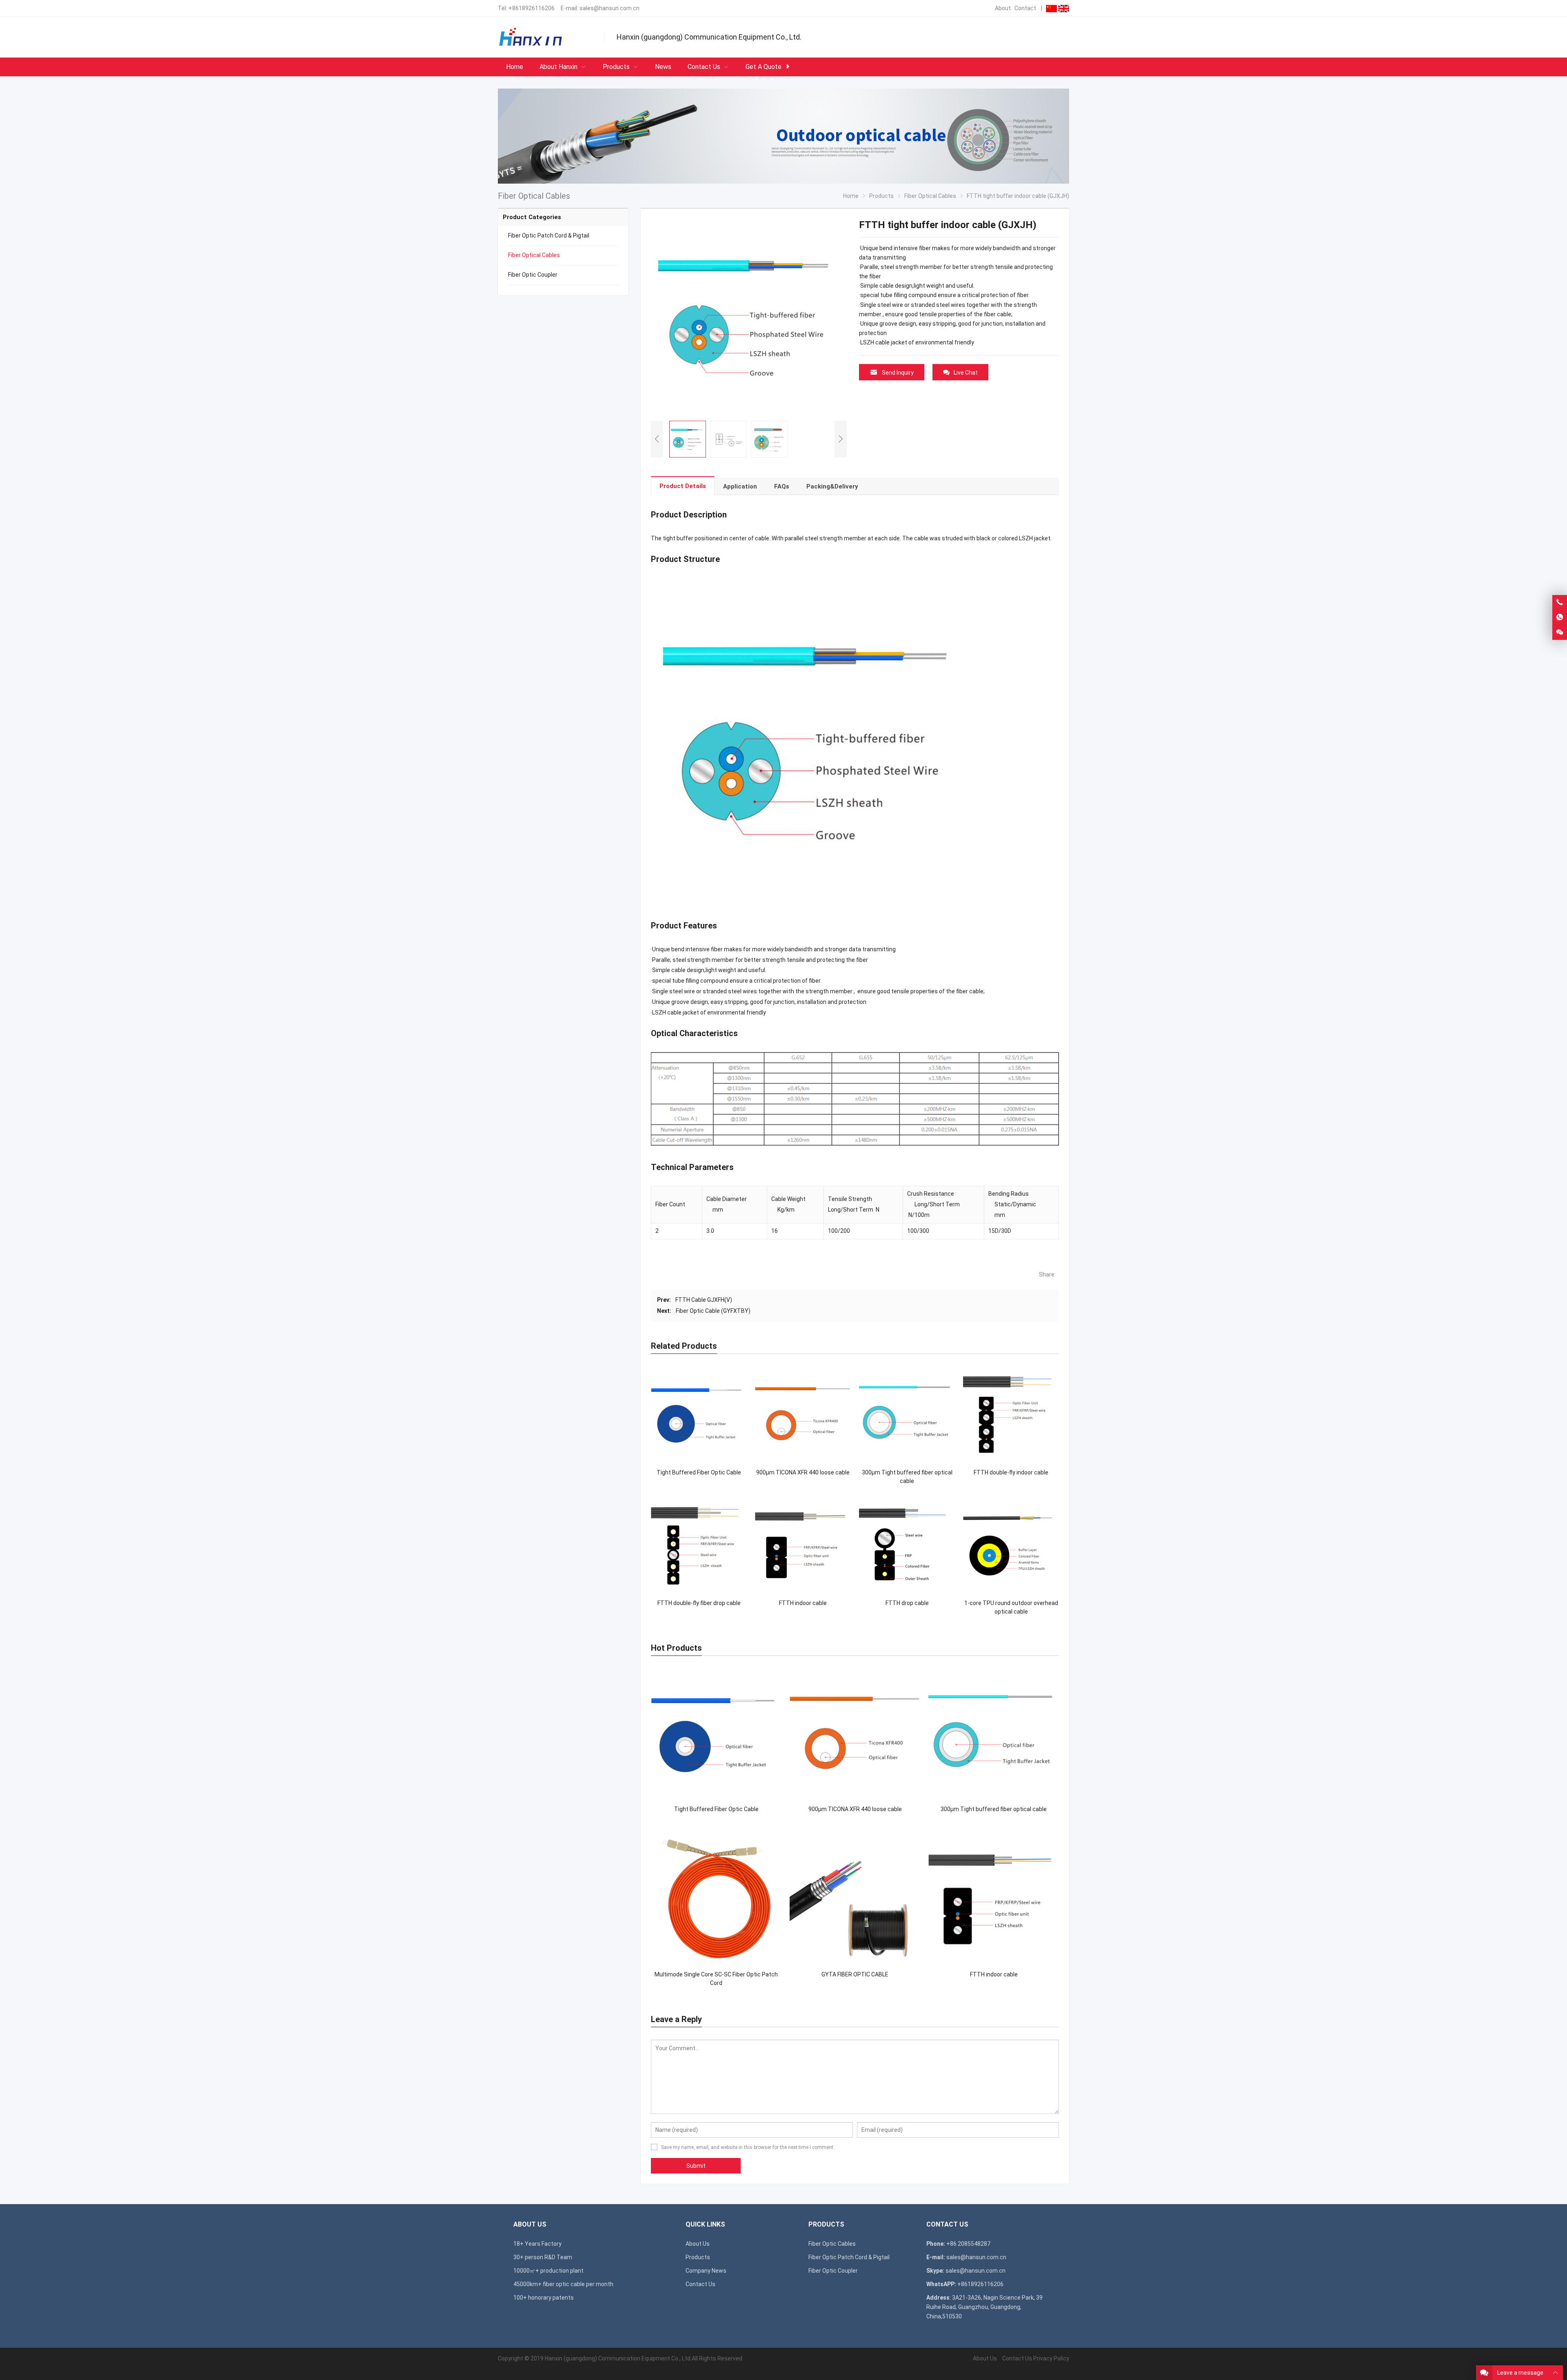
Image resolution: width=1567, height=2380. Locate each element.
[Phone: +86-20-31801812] (1560, 602)
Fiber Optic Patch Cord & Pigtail (549, 235)
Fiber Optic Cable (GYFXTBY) (713, 1311)
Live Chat (966, 373)
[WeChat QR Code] (1560, 633)
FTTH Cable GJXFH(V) (704, 1300)
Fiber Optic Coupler (533, 275)
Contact (1025, 8)
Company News (706, 2271)
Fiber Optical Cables (534, 255)
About (1003, 8)
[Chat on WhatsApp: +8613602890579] (1560, 617)
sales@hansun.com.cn (609, 8)
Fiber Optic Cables (832, 2244)
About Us (698, 2244)
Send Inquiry (898, 373)
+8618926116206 (532, 8)
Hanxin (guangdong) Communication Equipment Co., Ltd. (618, 2358)
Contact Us (700, 2284)
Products (698, 2257)
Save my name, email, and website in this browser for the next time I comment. (748, 2147)
